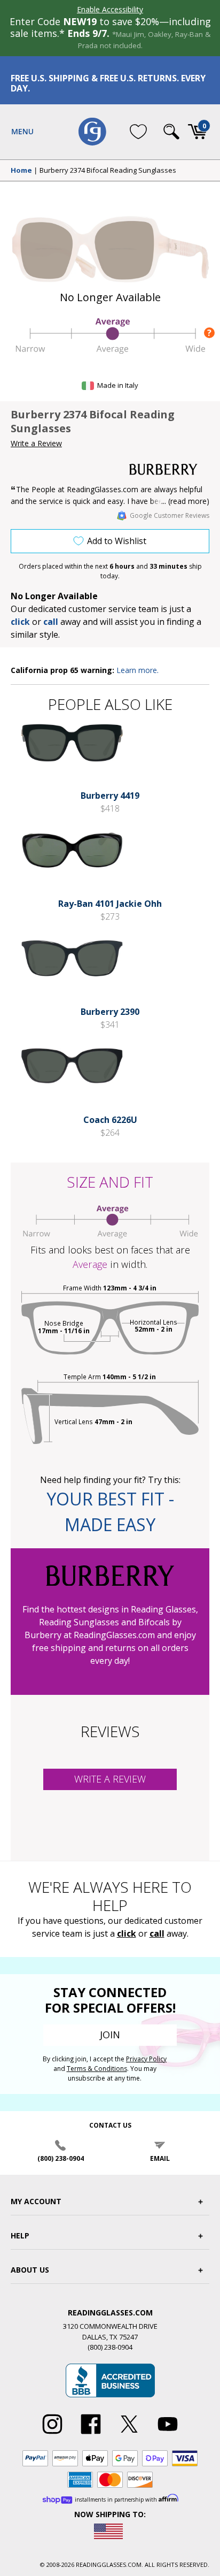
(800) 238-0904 (61, 2158)
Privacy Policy (146, 2059)
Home (21, 171)
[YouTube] (168, 2434)
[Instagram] (52, 2434)
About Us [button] (30, 2270)
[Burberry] (169, 469)
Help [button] (20, 2235)
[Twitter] (129, 2434)
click (127, 1933)
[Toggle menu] (22, 132)
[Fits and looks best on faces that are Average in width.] (110, 350)
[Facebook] (91, 2434)
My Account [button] (36, 2201)
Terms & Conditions (97, 2069)
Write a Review (36, 443)
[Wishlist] (138, 132)
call (51, 622)
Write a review (110, 1779)
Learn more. (137, 670)
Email (160, 2158)
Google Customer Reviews (170, 515)
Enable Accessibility (110, 9)
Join (110, 2035)
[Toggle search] (171, 132)
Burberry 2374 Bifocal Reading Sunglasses (108, 171)
